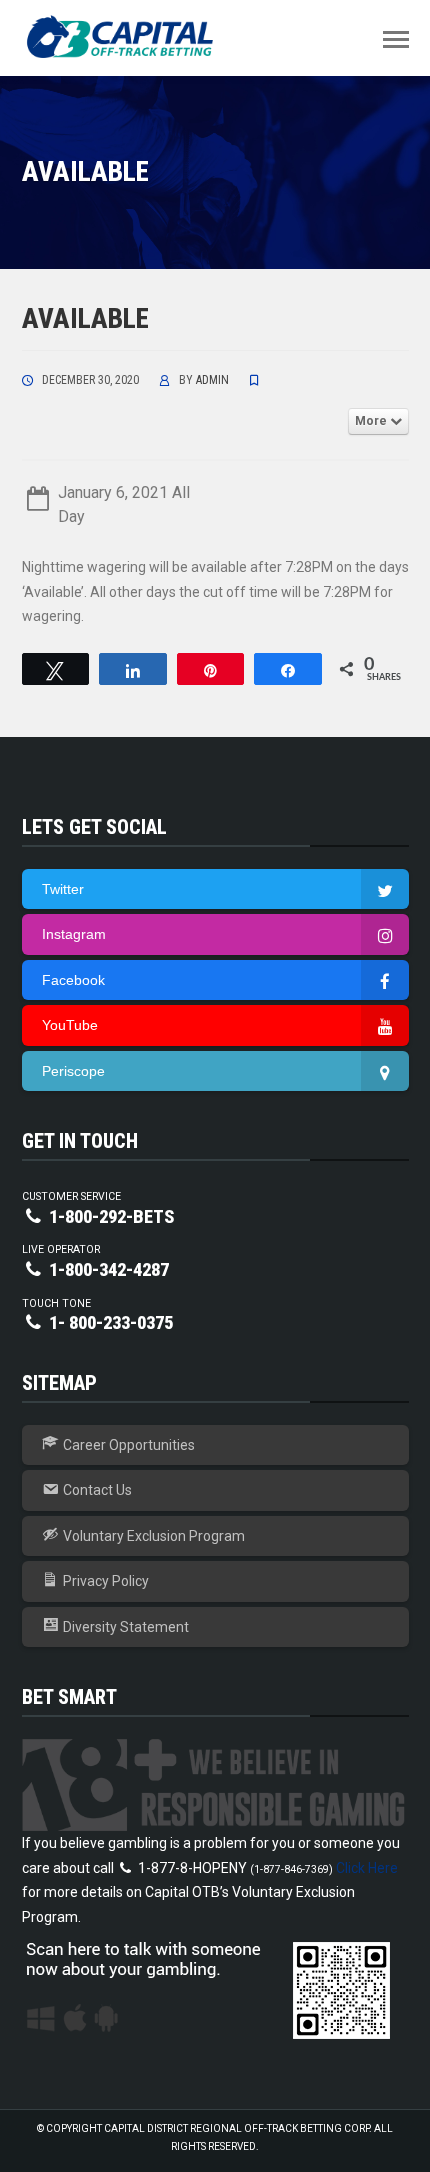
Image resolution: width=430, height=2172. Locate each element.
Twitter (63, 889)
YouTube (70, 1025)
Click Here (367, 1868)
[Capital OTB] (122, 37)
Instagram (74, 934)
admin (212, 380)
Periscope (73, 1071)
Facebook (73, 980)
